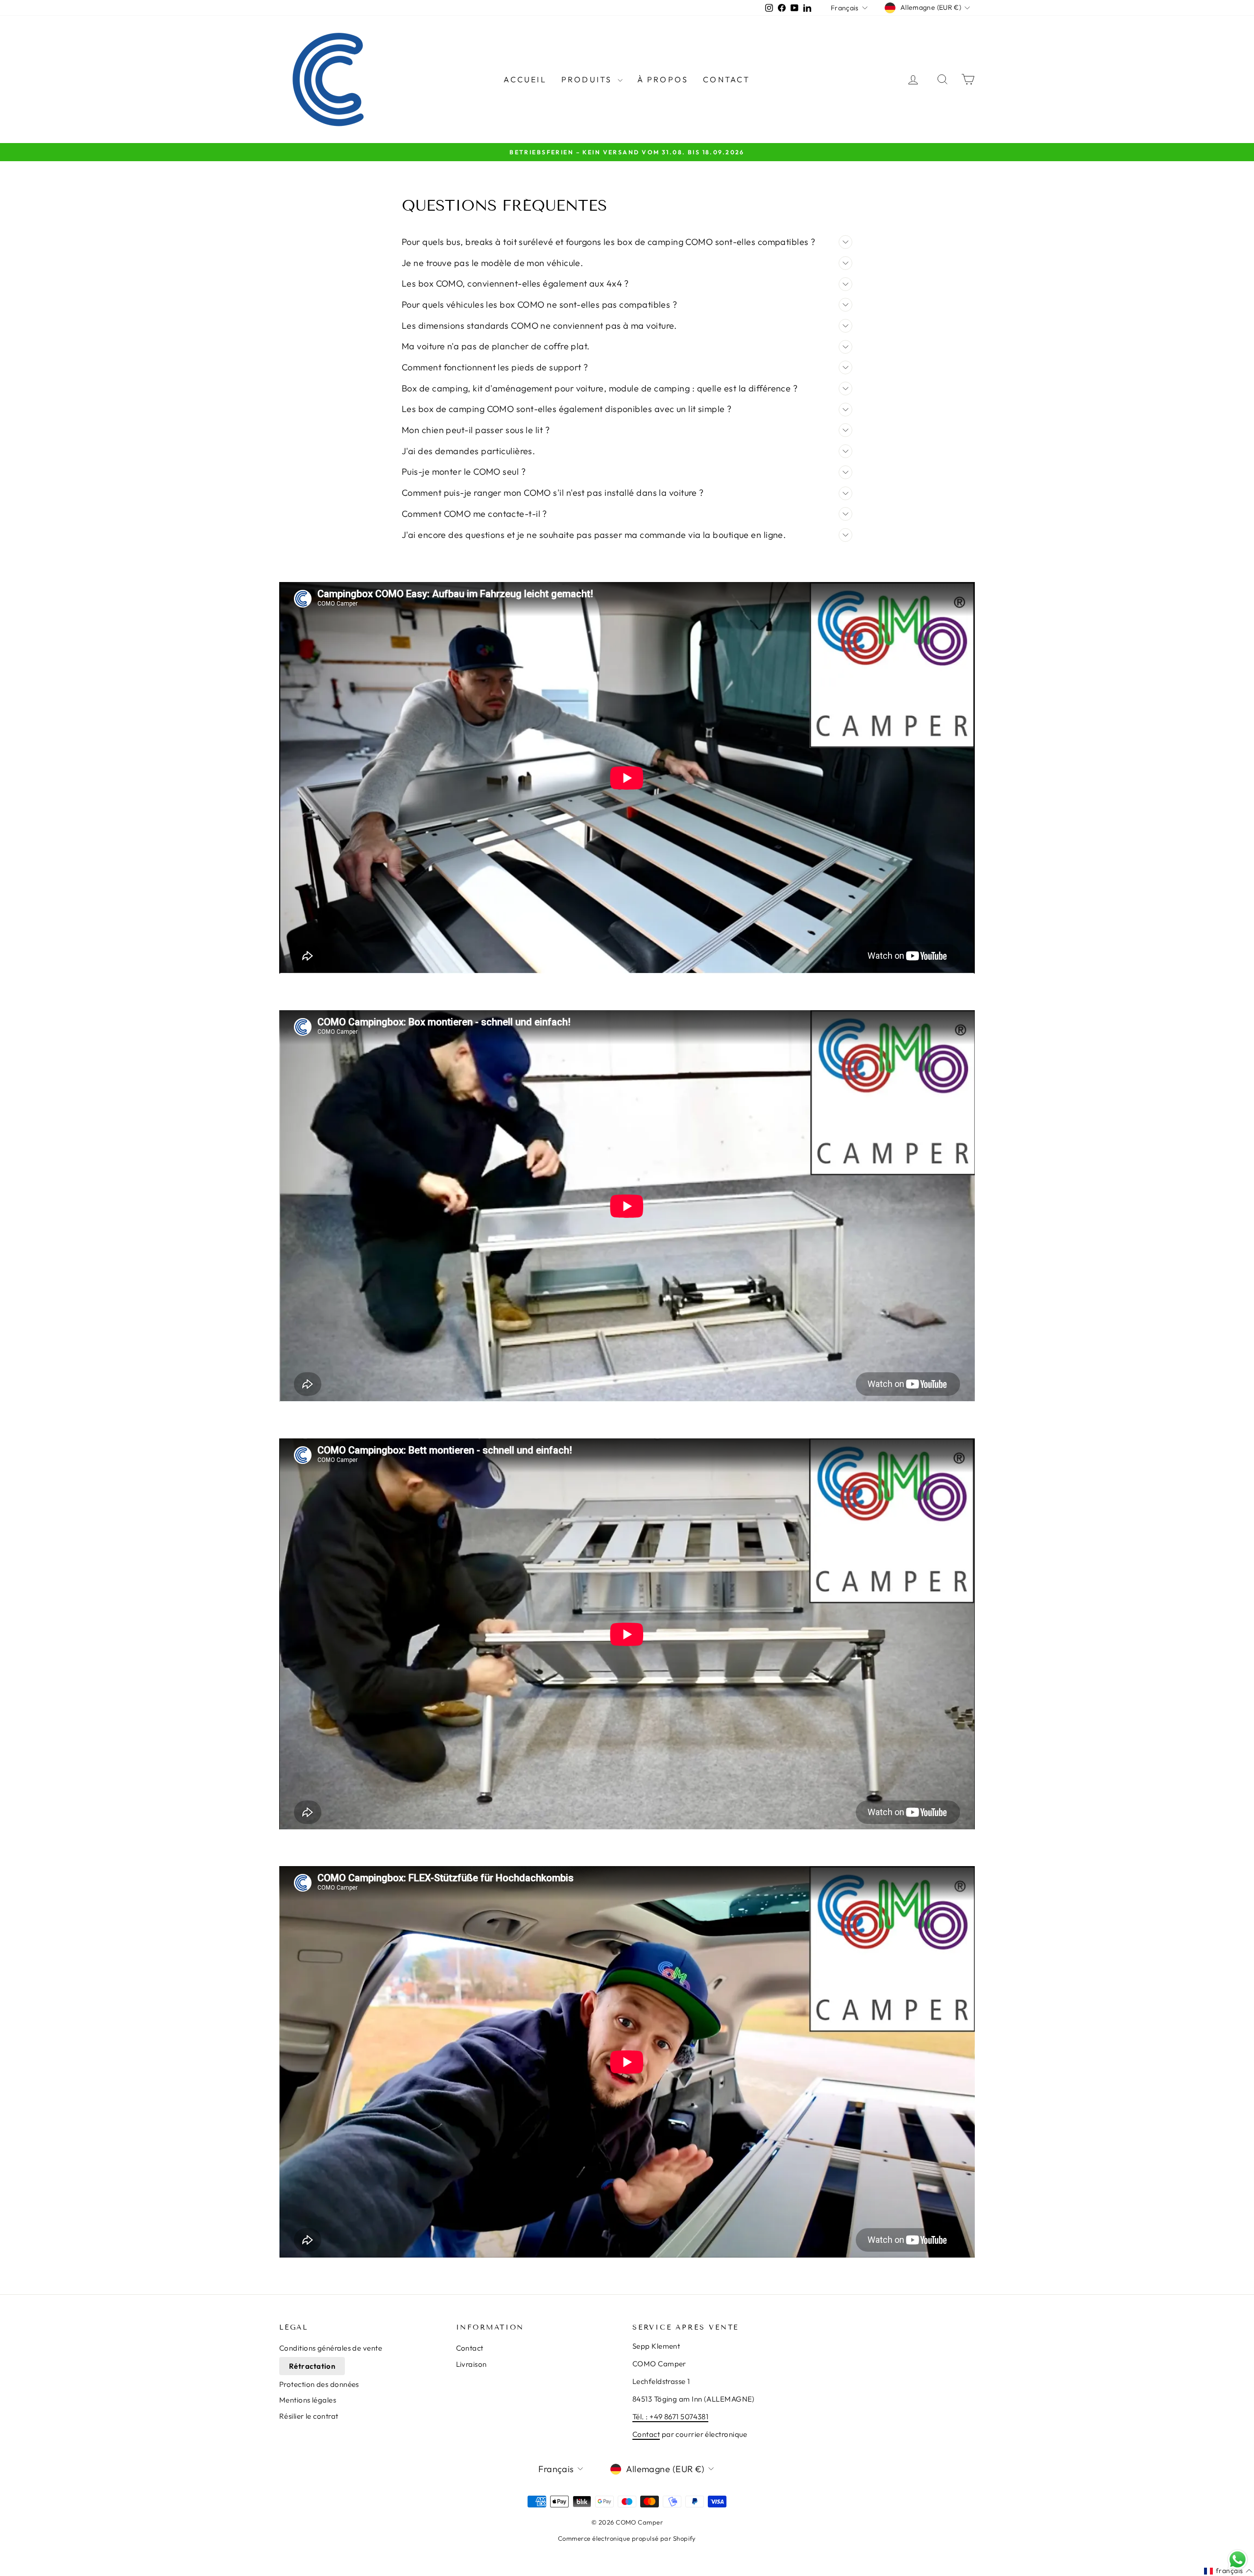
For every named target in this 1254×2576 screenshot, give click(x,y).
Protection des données (319, 2384)
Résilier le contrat (309, 2416)
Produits (588, 79)
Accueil (525, 79)
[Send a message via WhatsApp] (1238, 2560)
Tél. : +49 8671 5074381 (670, 2417)
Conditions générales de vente (331, 2348)
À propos (663, 79)
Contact (726, 79)
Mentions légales (308, 2400)
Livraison (471, 2364)
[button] (1228, 2571)
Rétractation (312, 2366)
